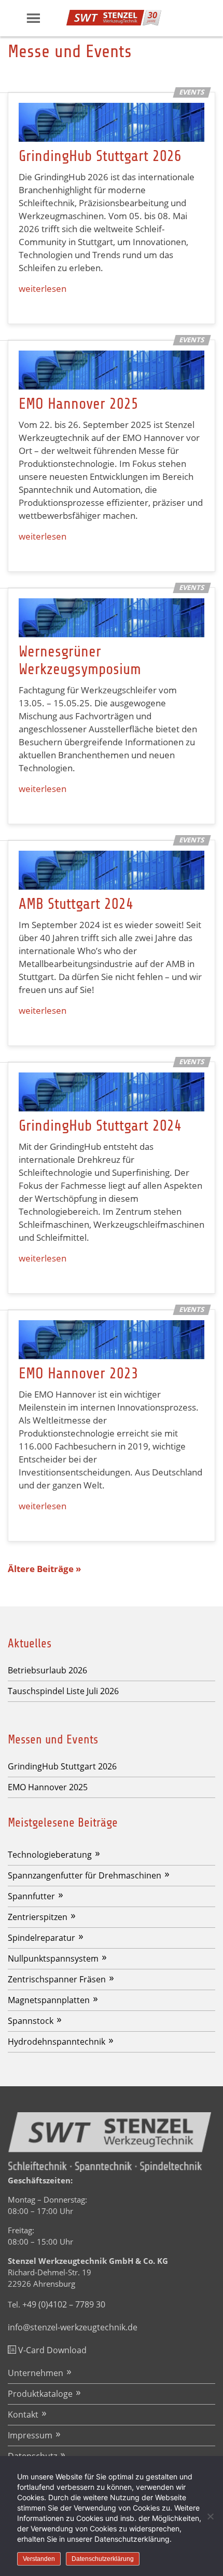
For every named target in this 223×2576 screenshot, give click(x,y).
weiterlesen (43, 289)
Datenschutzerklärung (103, 2559)
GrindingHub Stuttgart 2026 (100, 156)
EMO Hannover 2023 (79, 1373)
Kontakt (23, 2414)
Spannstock (31, 2021)
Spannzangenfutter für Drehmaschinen (85, 1875)
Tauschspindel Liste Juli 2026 (63, 1691)
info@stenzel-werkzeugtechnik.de (73, 2327)
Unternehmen (36, 2373)
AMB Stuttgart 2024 (76, 904)
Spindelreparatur (41, 1938)
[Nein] (210, 2516)
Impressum (30, 2435)
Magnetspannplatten (49, 2000)
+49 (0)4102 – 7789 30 (64, 2304)
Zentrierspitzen (38, 1917)
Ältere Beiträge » (44, 1569)
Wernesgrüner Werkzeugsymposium (80, 660)
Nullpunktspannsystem (53, 1958)
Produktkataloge (40, 2394)
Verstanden (39, 2559)
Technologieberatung (50, 1855)
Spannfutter (31, 1896)
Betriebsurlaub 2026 (47, 1670)
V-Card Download (51, 2350)
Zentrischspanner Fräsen (57, 1979)
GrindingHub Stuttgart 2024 (100, 1126)
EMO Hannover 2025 (79, 404)
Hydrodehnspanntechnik (57, 2042)
